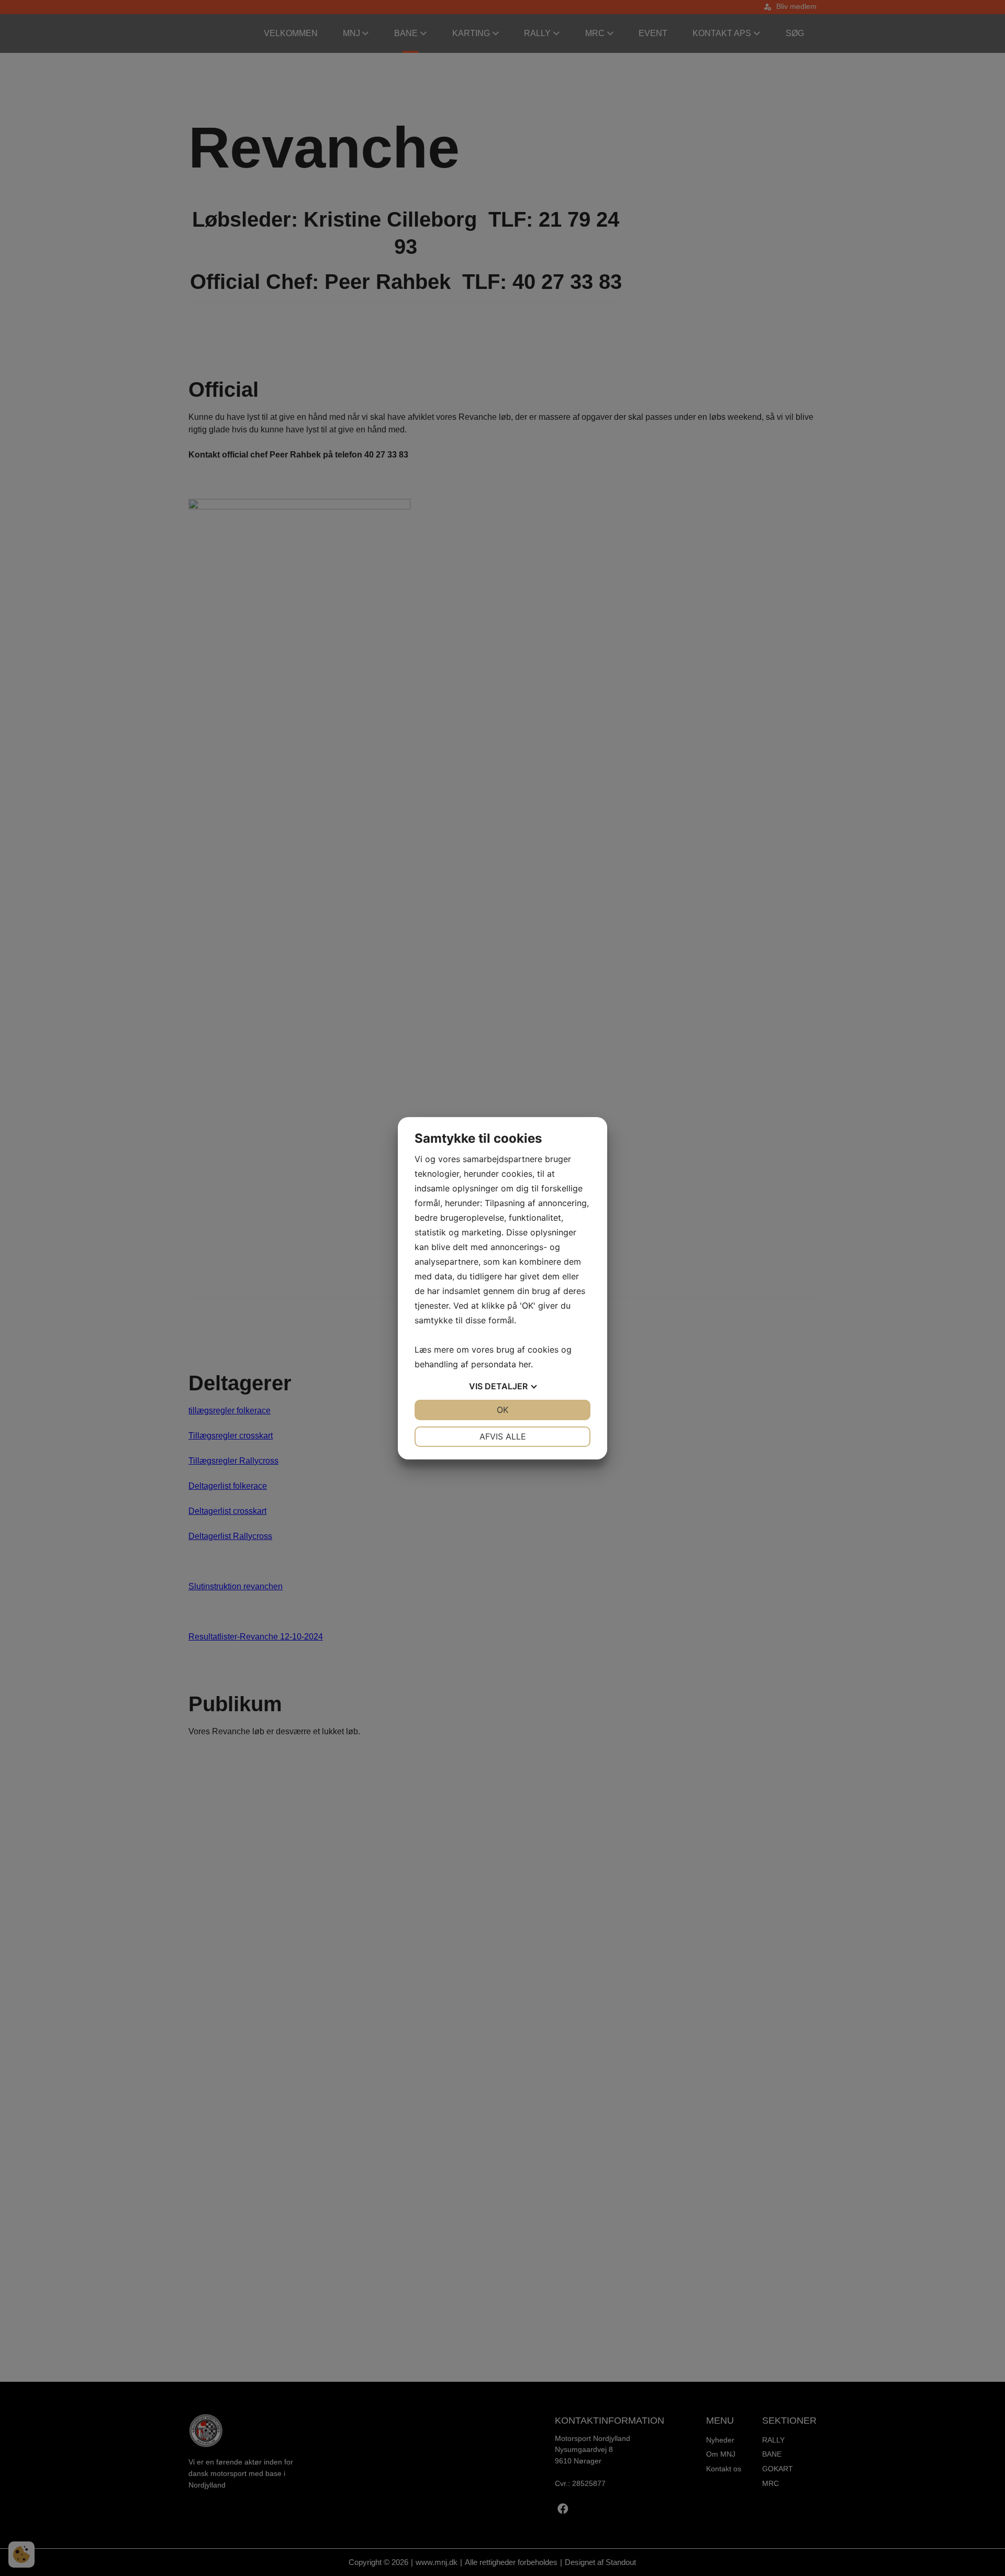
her (525, 1364)
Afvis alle (503, 1436)
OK (502, 1410)
